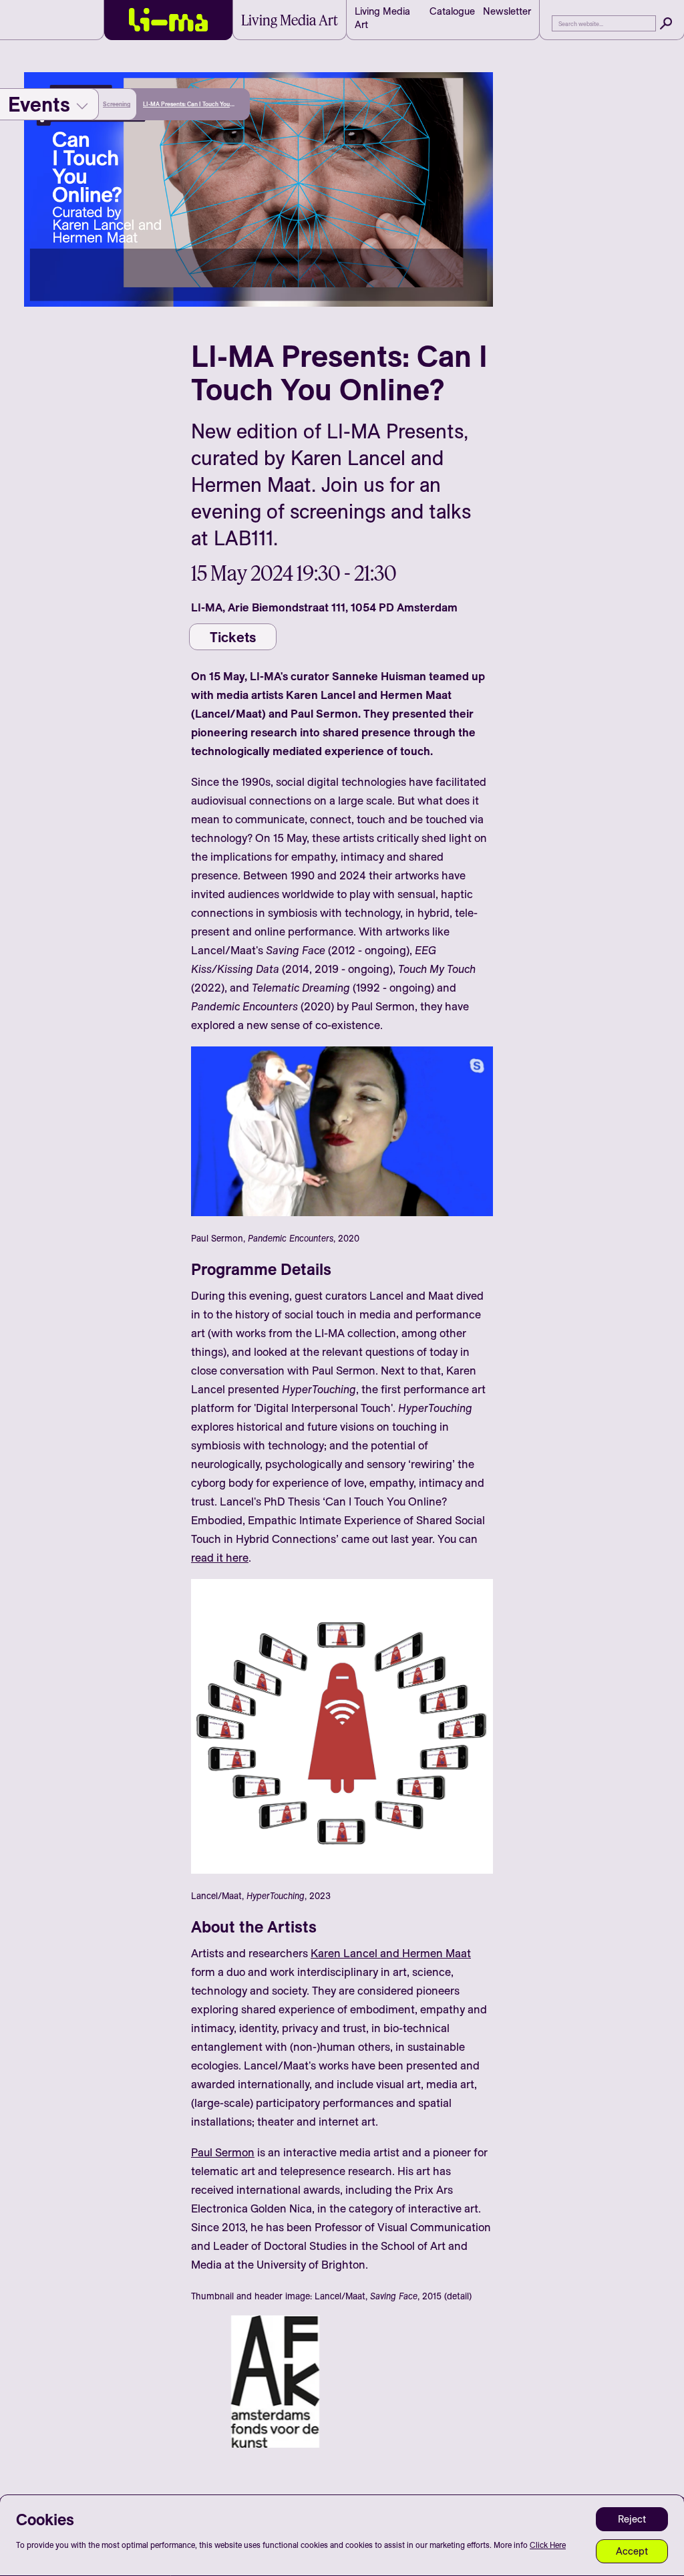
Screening (117, 104)
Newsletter (507, 11)
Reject (632, 2519)
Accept (632, 2551)
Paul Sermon (223, 2152)
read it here (220, 1557)
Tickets (233, 637)
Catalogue (452, 11)
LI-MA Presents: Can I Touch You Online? (186, 105)
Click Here (548, 2545)
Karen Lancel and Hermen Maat (391, 1953)
